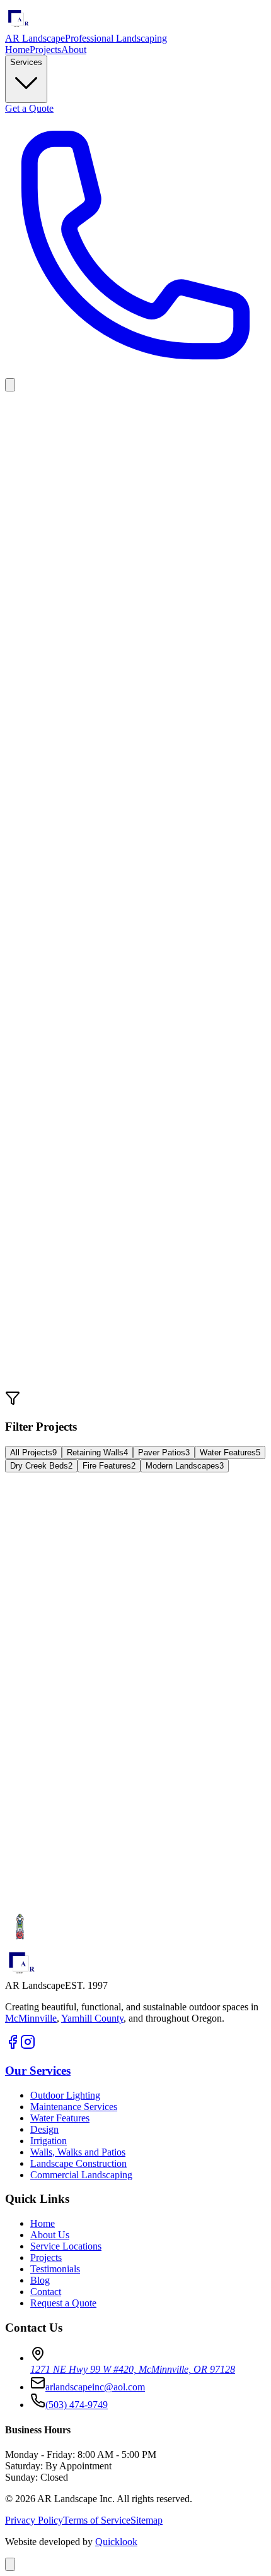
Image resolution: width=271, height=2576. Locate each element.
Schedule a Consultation (53, 1906)
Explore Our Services (159, 1906)
